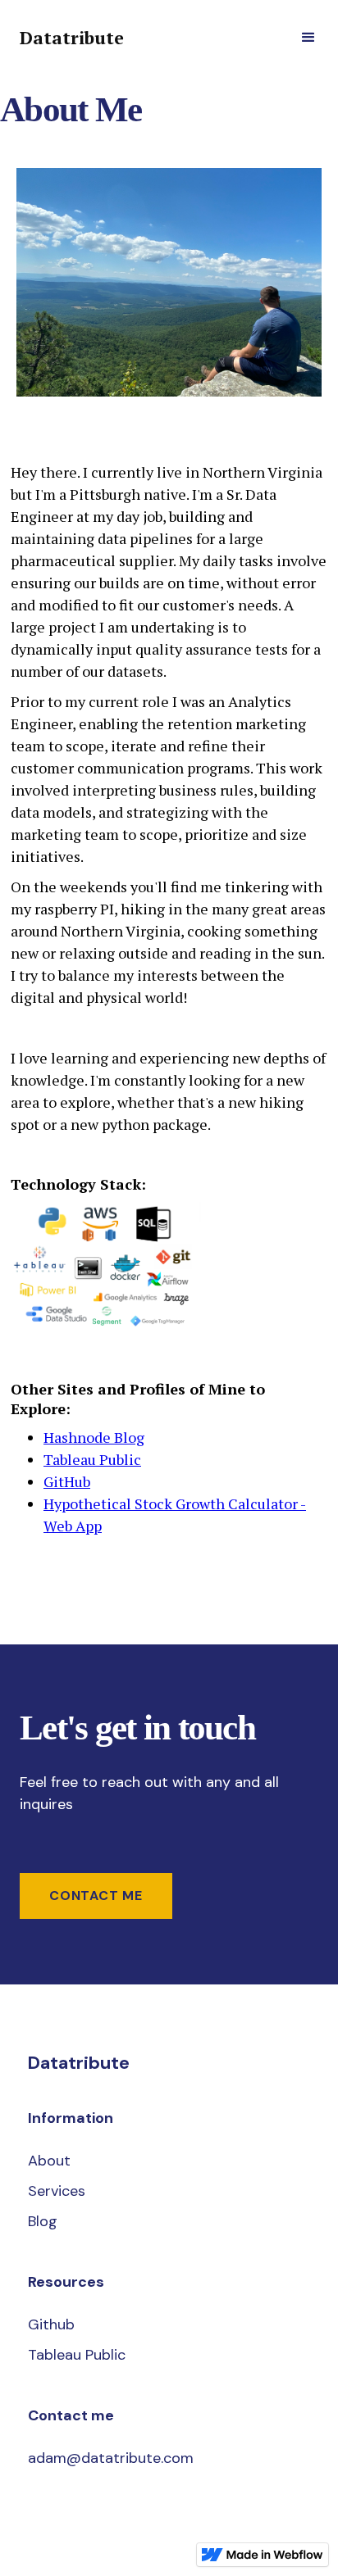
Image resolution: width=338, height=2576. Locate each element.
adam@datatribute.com (111, 2458)
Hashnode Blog (94, 1437)
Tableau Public (92, 1459)
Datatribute (72, 38)
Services (57, 2191)
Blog (43, 2221)
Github (51, 2324)
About (49, 2161)
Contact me (96, 1896)
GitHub (67, 1481)
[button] (308, 38)
